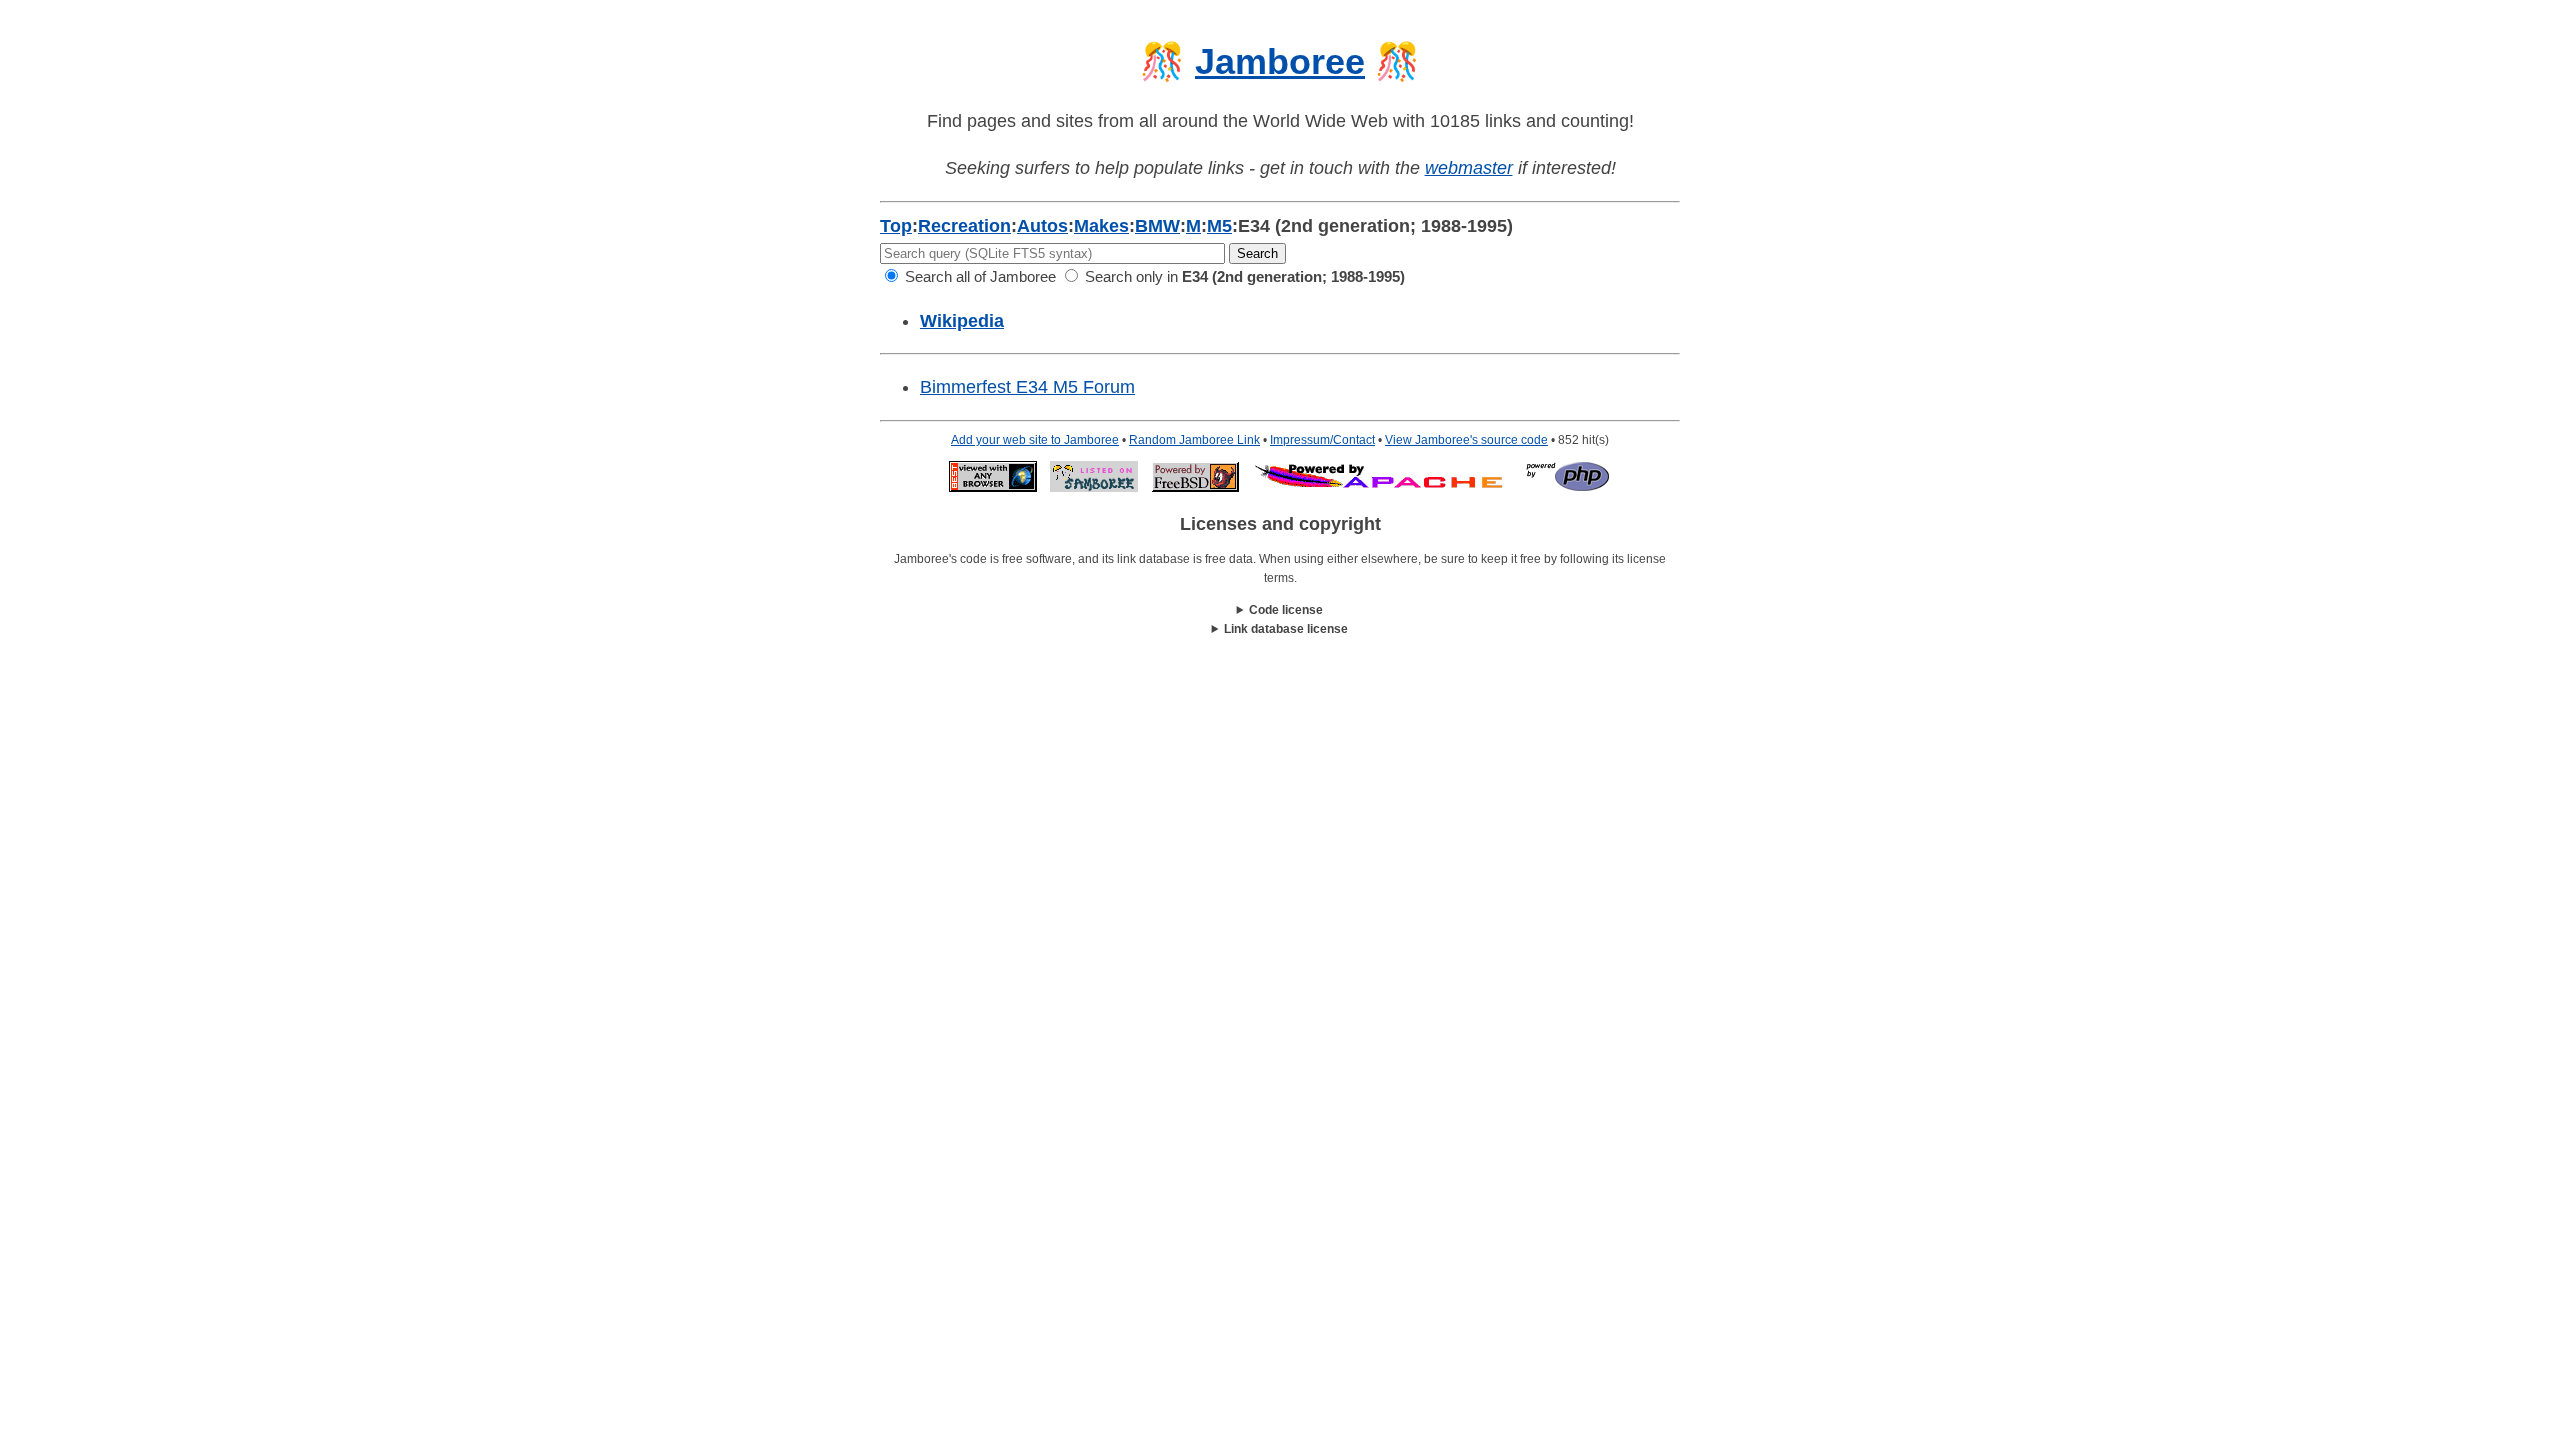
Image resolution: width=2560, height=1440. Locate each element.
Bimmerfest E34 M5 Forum (1027, 387)
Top (896, 226)
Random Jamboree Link (1194, 440)
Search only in (1243, 276)
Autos (1042, 226)
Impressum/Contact (1322, 440)
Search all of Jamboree (978, 276)
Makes (1101, 226)
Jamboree (1280, 61)
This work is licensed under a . (1280, 630)
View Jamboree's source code (1466, 440)
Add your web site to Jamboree (1035, 440)
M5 (1219, 226)
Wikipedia (962, 321)
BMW (1157, 226)
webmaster (1469, 168)
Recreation (964, 226)
